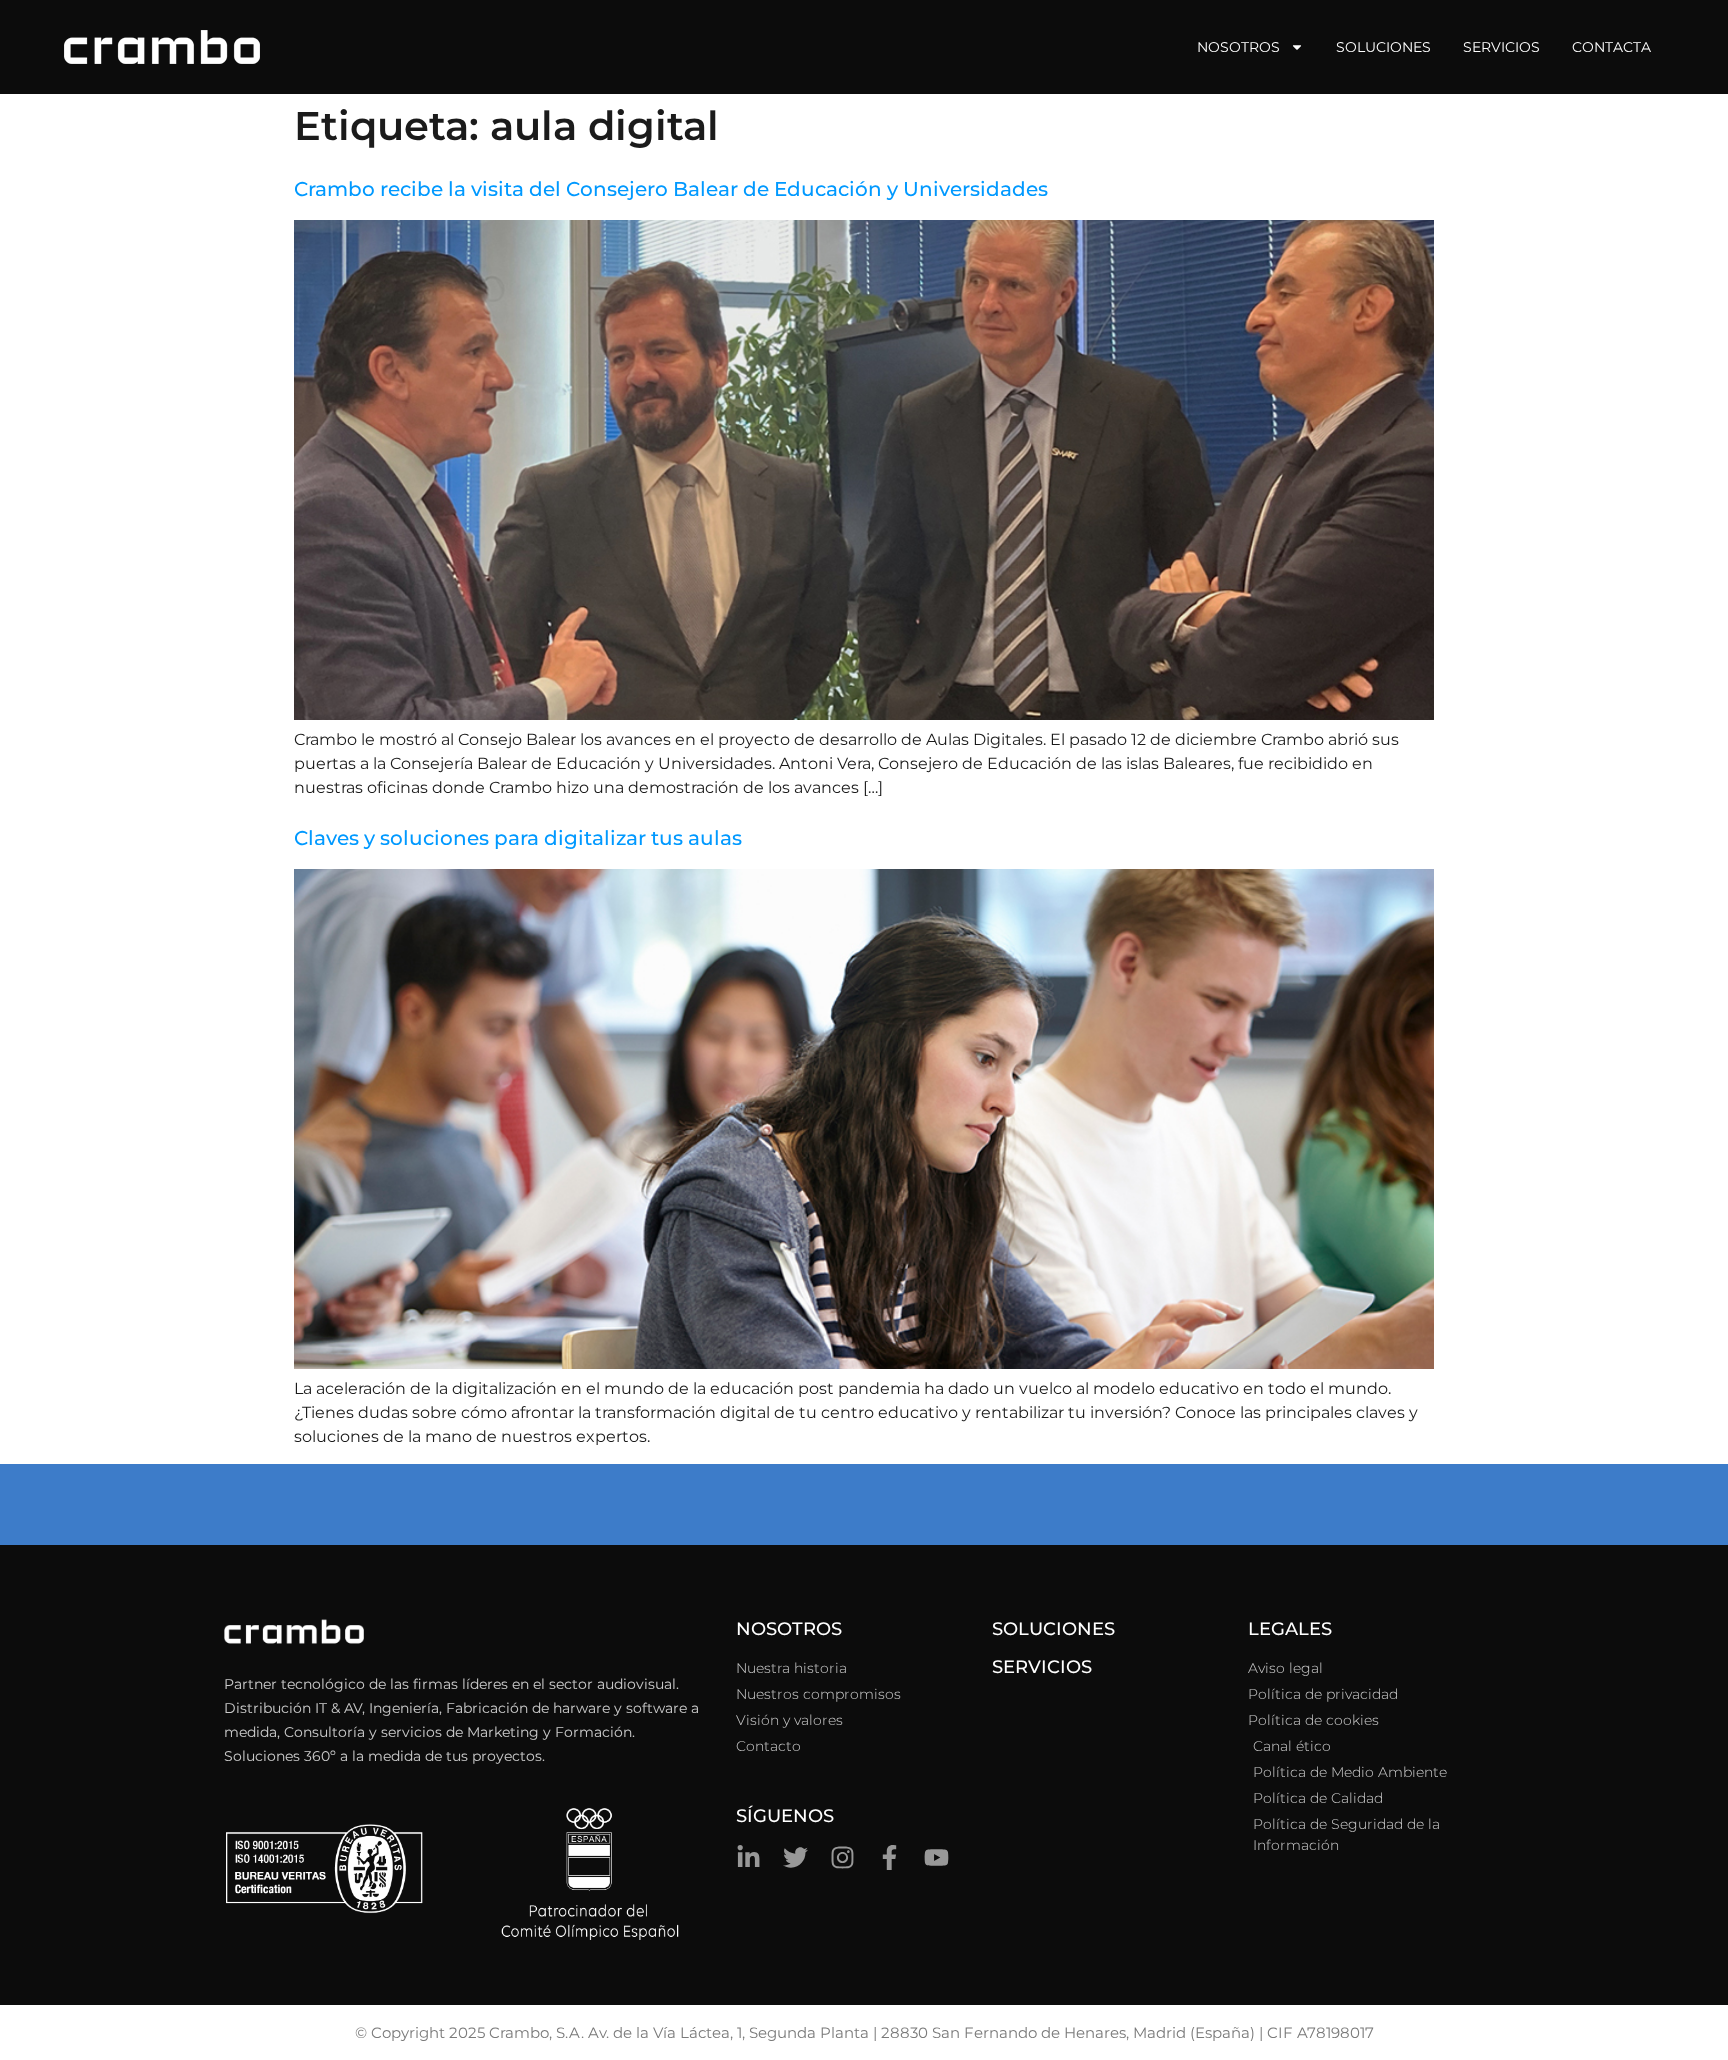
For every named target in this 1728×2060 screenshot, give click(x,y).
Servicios (1501, 47)
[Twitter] (795, 1857)
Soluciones (1383, 47)
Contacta (1611, 47)
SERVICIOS (1042, 1667)
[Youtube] (936, 1857)
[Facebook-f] (889, 1857)
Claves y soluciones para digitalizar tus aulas (518, 838)
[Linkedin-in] (748, 1857)
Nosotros (1238, 47)
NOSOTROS (789, 1629)
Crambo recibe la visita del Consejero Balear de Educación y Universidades (671, 189)
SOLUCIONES (1053, 1629)
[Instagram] (842, 1857)
